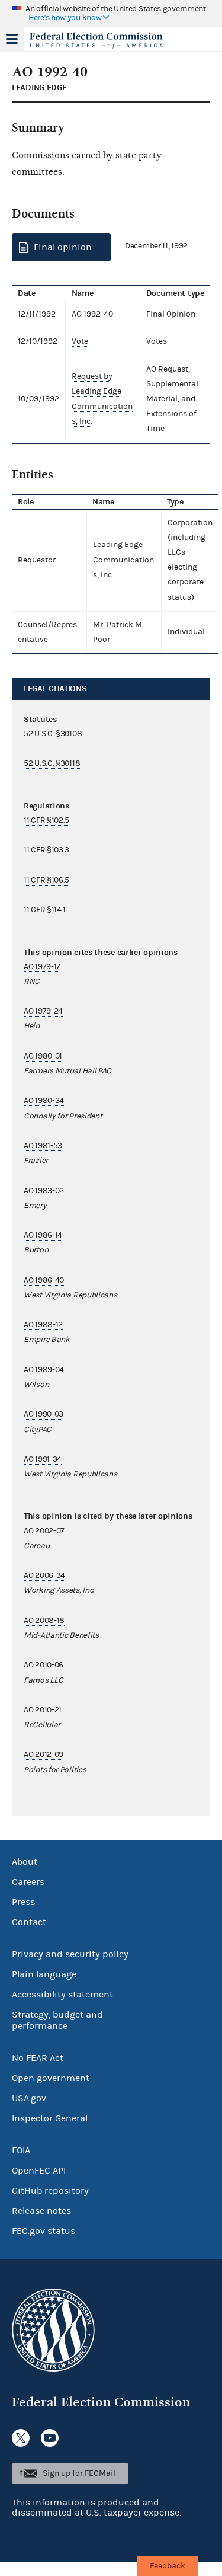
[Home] (96, 40)
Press (23, 1902)
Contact (29, 1922)
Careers (28, 1882)
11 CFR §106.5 (46, 880)
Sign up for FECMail (79, 2473)
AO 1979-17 (42, 967)
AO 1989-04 (44, 1370)
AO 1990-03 (44, 1414)
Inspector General (50, 2118)
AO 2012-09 (44, 1754)
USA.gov (29, 2098)
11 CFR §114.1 (45, 910)
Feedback (168, 2566)
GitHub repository (50, 2191)
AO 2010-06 (44, 1665)
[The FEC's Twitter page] (21, 2438)
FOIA (21, 2150)
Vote (80, 341)
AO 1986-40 (44, 1280)
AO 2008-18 (44, 1621)
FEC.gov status (44, 2231)
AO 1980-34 (44, 1101)
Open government (51, 2078)
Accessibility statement (62, 1995)
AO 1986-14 (43, 1235)
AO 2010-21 (43, 1710)
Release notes (41, 2211)
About (25, 1862)
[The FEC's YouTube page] (50, 2438)
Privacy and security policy (70, 1954)
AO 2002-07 (44, 1531)
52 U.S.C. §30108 (53, 734)
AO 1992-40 (92, 314)
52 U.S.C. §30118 (52, 763)
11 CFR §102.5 (46, 820)
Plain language (44, 1974)
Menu (12, 39)
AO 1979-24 (43, 1011)
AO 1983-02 (44, 1191)
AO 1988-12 (43, 1325)
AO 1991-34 (43, 1459)
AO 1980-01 (43, 1056)
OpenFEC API (39, 2171)
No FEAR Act (38, 2058)
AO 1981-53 (43, 1146)
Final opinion (63, 247)
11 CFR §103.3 (46, 850)
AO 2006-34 (44, 1575)
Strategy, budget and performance (57, 2020)
